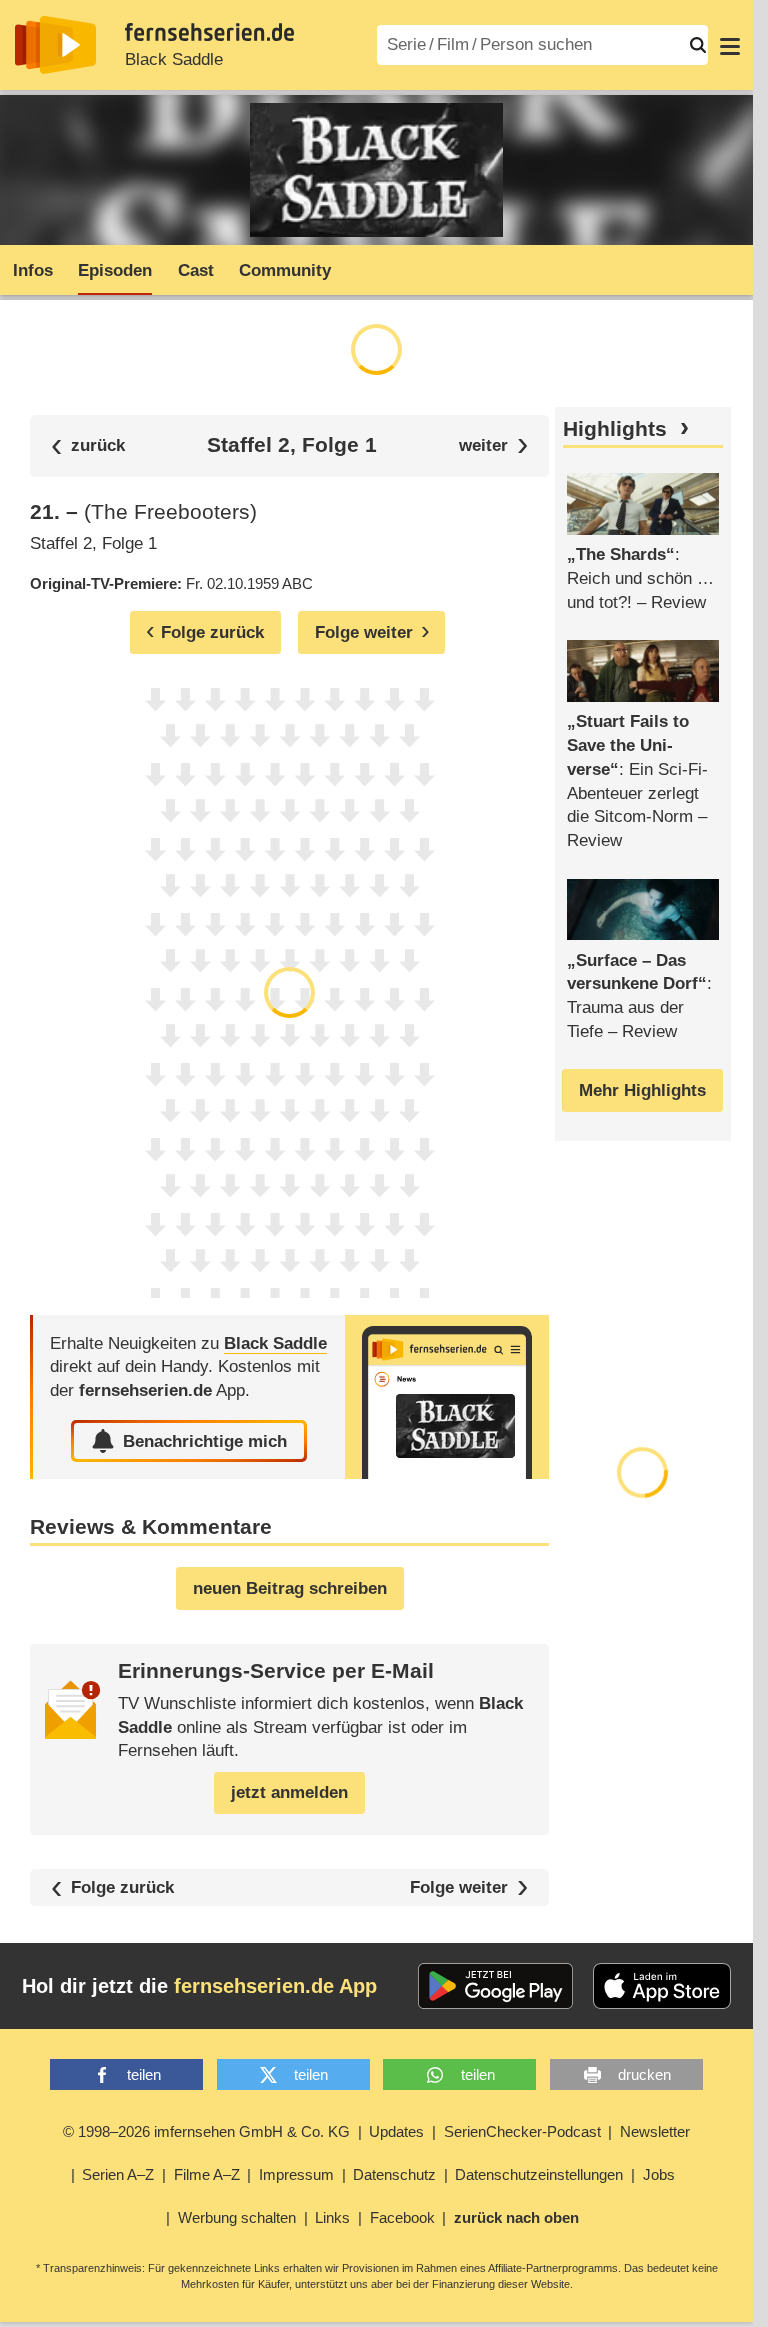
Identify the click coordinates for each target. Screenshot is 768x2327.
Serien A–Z (118, 2174)
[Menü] (730, 45)
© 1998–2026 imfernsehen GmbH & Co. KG (206, 2131)
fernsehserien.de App (275, 1986)
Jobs (659, 2174)
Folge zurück (122, 1887)
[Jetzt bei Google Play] (495, 1986)
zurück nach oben (516, 2217)
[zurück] (88, 445)
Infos (33, 270)
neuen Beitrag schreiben (290, 1588)
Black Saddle (174, 59)
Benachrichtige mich (205, 1441)
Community (285, 270)
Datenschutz (394, 2174)
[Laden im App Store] (662, 1986)
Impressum (296, 2174)
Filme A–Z (207, 2174)
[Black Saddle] (447, 1397)
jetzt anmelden (289, 1792)
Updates (396, 2131)
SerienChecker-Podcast (522, 2131)
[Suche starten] (698, 45)
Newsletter (655, 2131)
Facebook (402, 2217)
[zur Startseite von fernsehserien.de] (55, 45)
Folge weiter (459, 1887)
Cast (196, 270)
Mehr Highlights (642, 1090)
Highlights (615, 429)
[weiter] (493, 445)
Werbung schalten (237, 2217)
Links (332, 2217)
